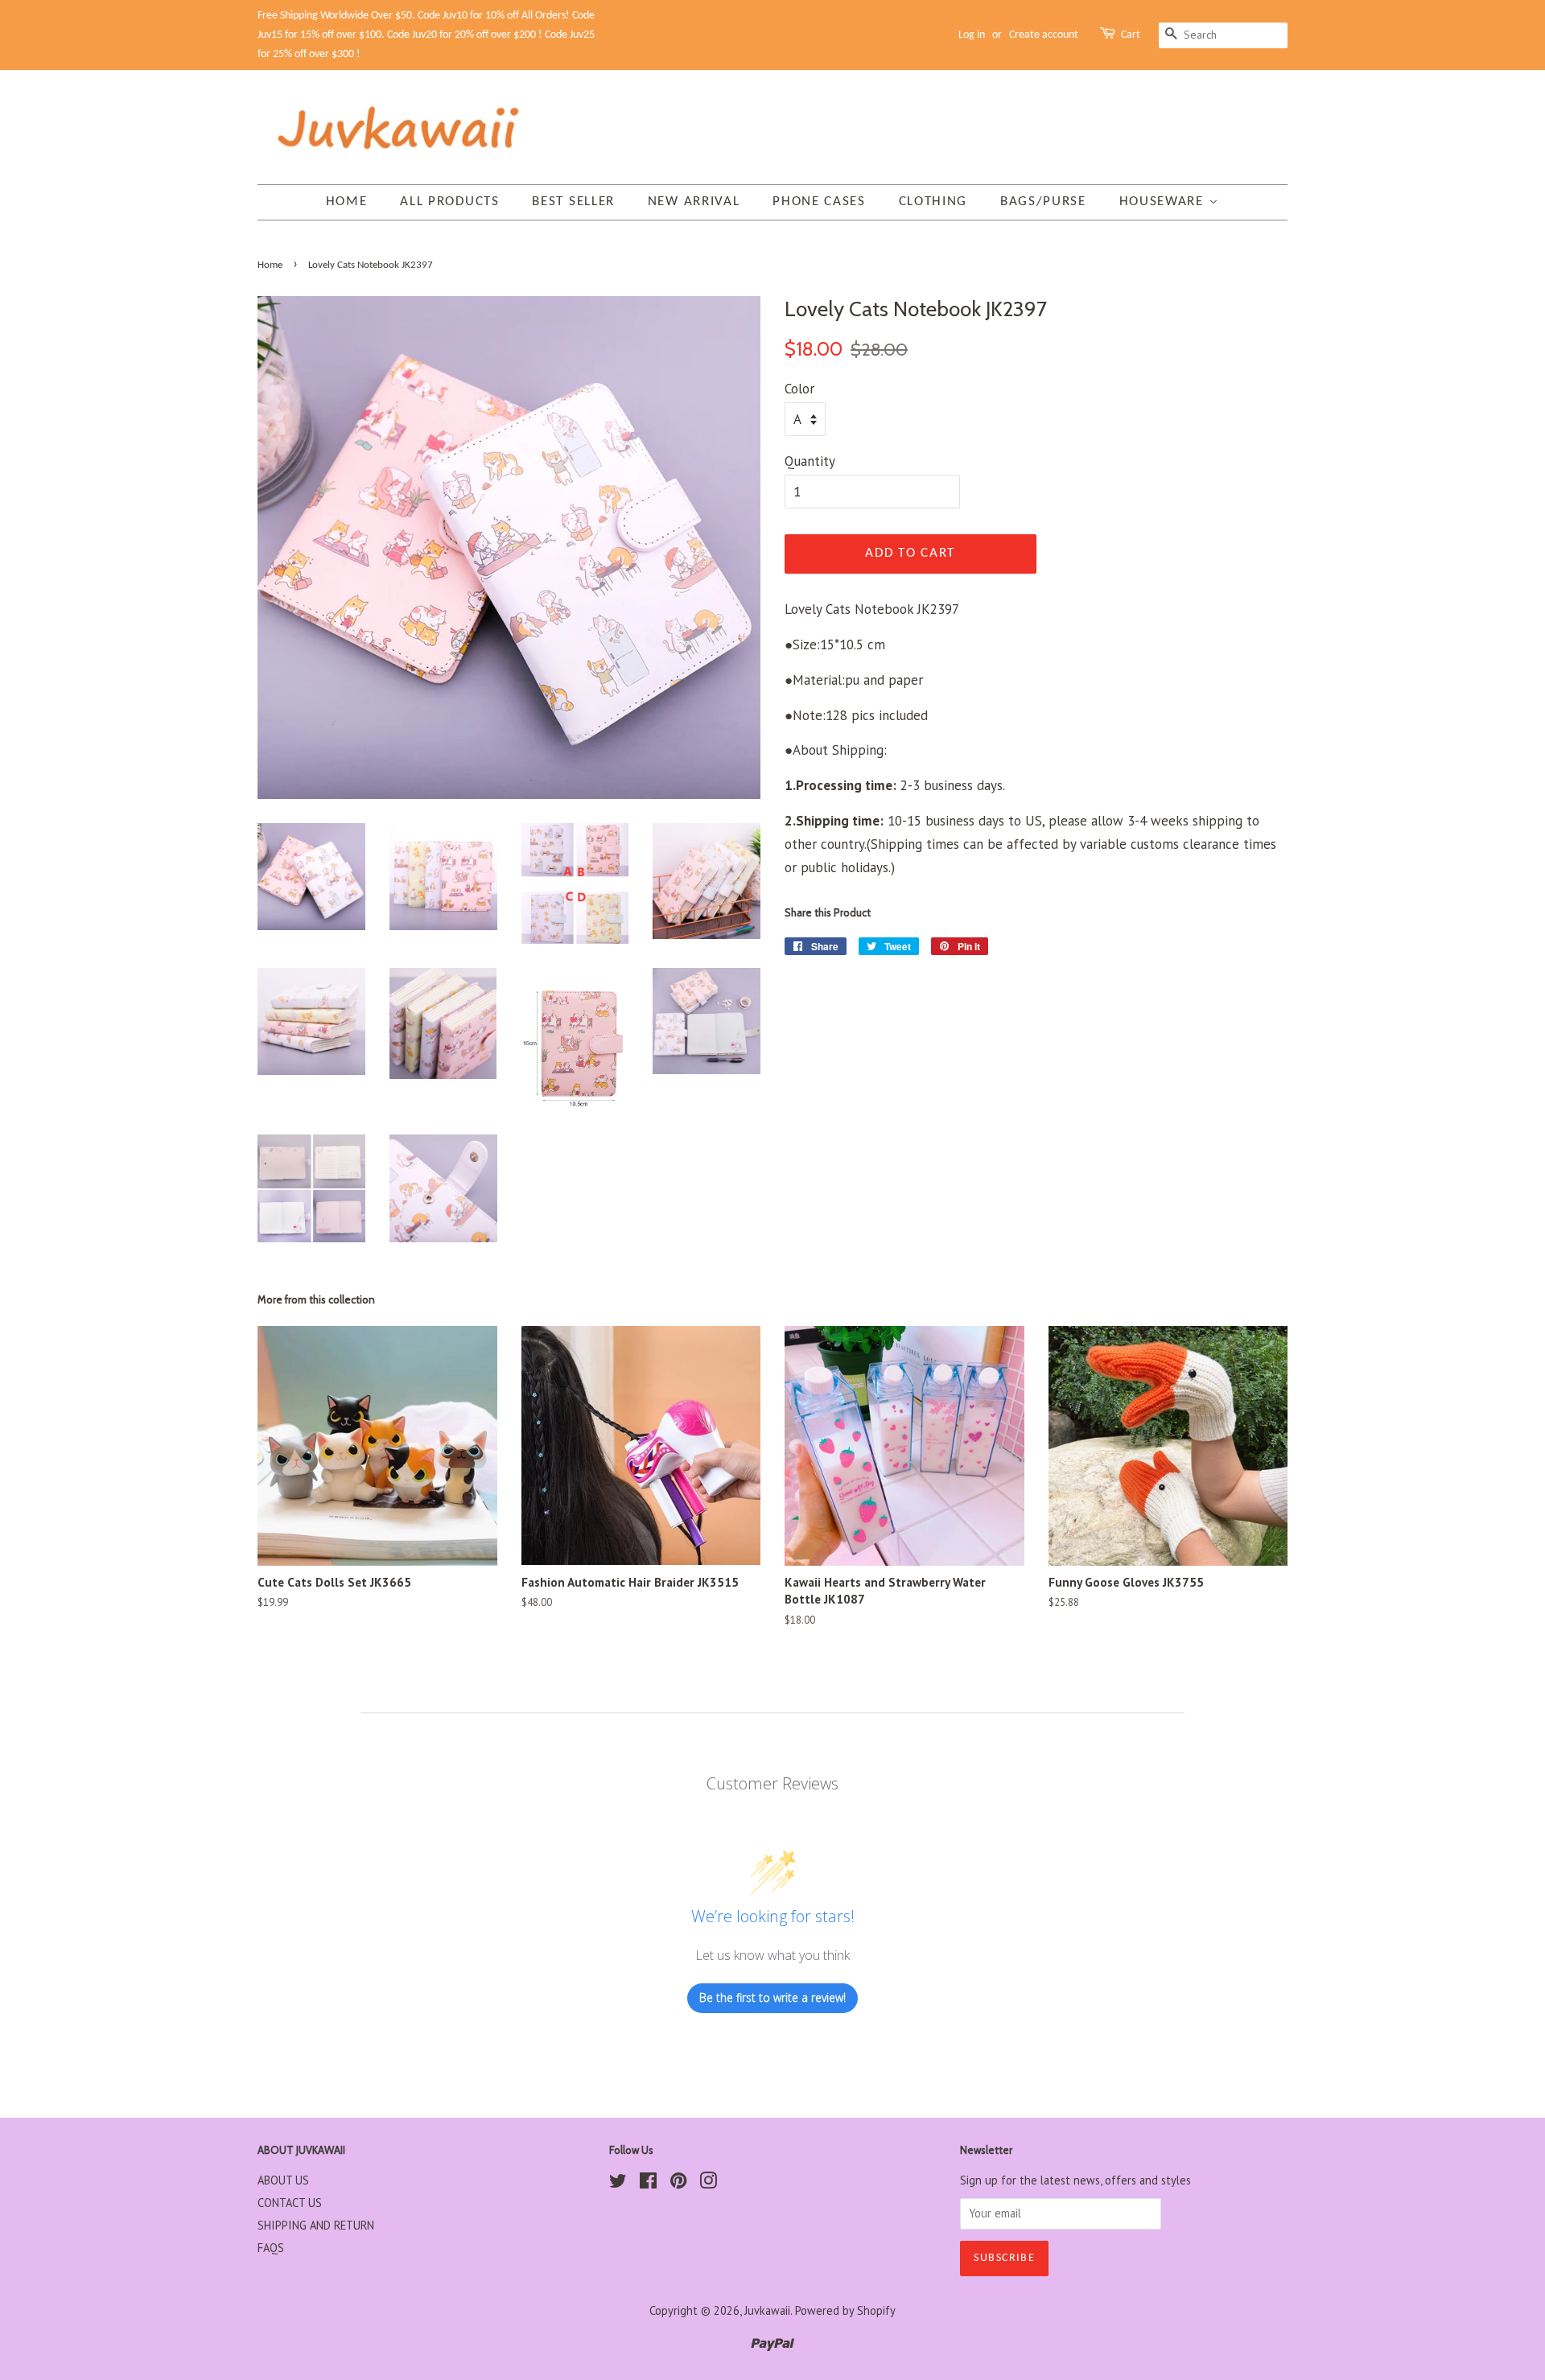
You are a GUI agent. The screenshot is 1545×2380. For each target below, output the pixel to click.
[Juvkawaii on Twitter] (618, 2183)
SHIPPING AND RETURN (316, 2225)
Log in (972, 35)
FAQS (271, 2248)
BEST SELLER (573, 202)
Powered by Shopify (845, 2310)
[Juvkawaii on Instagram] (708, 2183)
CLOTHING (933, 202)
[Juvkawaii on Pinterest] (678, 2183)
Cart (1131, 35)
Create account (1044, 35)
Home (347, 202)
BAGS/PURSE (1043, 202)
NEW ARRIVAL (694, 202)
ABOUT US (283, 2180)
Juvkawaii (767, 2310)
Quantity (810, 461)
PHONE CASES (819, 202)
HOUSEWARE (1164, 202)
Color (799, 389)
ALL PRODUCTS (449, 202)
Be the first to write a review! (772, 1997)
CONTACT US (290, 2203)
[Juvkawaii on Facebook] (648, 2183)
